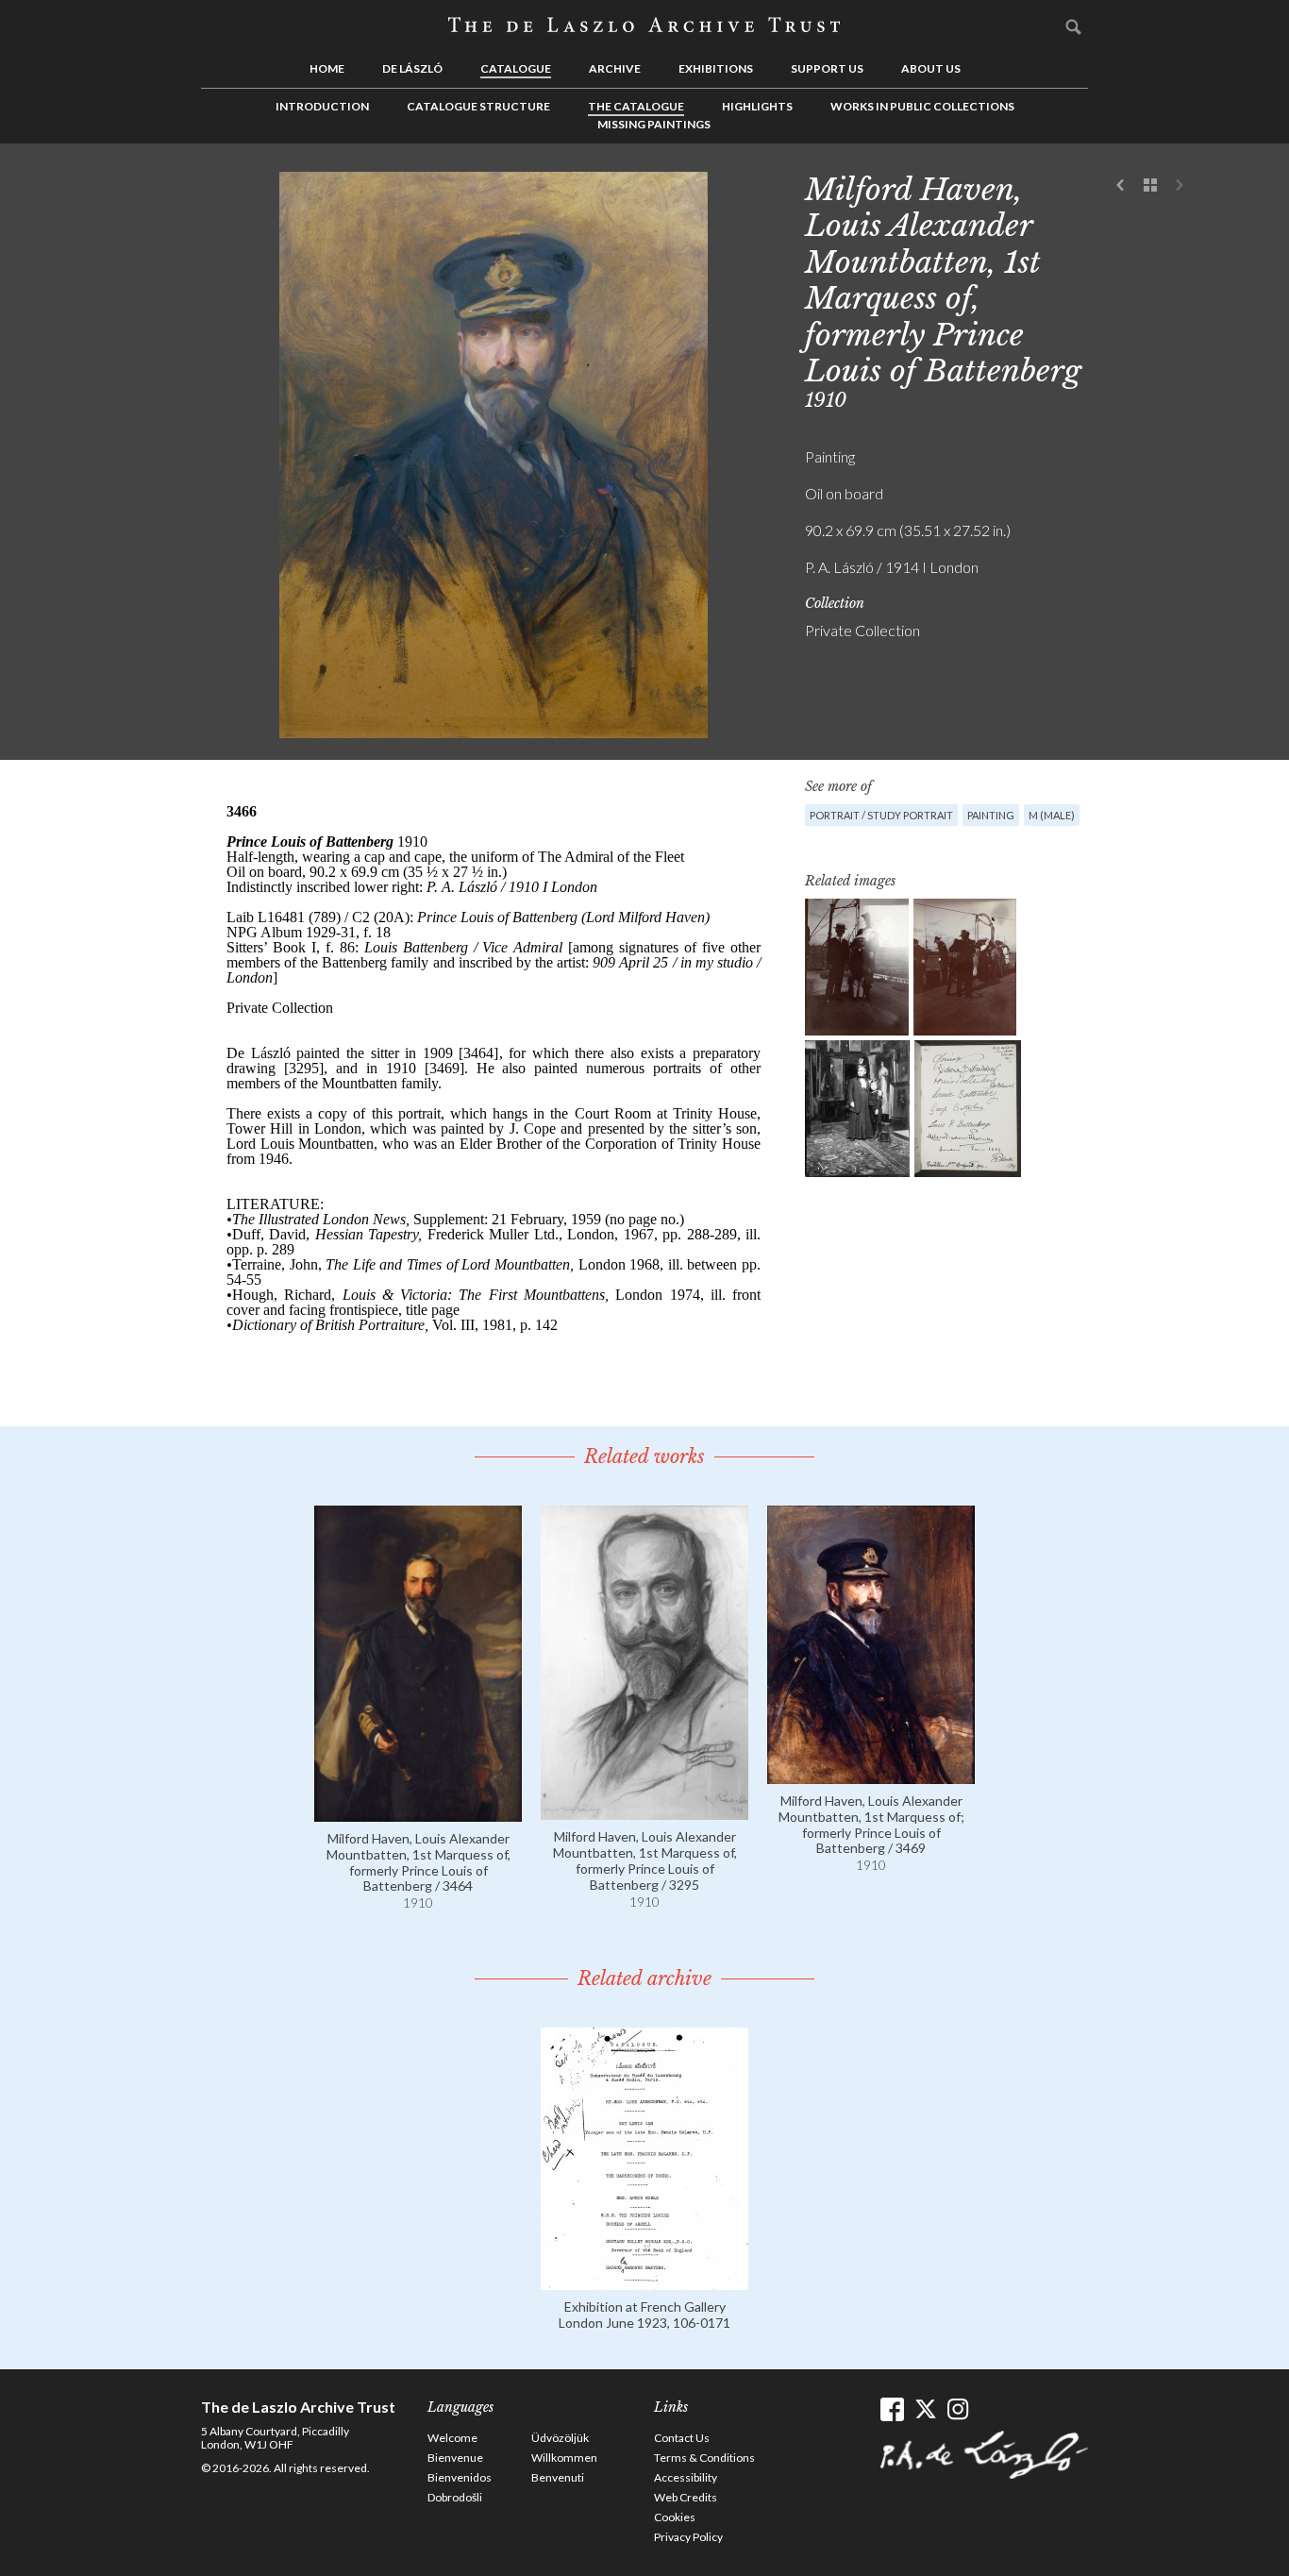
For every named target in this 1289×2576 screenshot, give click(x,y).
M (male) (1052, 815)
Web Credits (686, 2497)
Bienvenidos (460, 2477)
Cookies (675, 2517)
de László (412, 68)
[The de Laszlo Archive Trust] (644, 25)
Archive (615, 68)
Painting (991, 815)
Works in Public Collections (922, 106)
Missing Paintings (654, 124)
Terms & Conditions (704, 2458)
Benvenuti (558, 2477)
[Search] (1074, 26)
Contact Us (682, 2438)
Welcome (452, 2438)
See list (1150, 186)
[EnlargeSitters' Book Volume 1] (968, 1109)
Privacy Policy (688, 2537)
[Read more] (418, 1813)
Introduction (322, 106)
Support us (827, 68)
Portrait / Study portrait (881, 815)
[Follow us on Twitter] (925, 2409)
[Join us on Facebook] (892, 2409)
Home (327, 68)
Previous (1121, 186)
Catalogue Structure (478, 106)
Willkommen (564, 2458)
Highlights (757, 106)
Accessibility (686, 2477)
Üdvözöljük (560, 2438)
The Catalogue (636, 106)
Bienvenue (455, 2458)
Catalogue (516, 68)
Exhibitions (716, 68)
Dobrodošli (455, 2497)
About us (931, 68)
